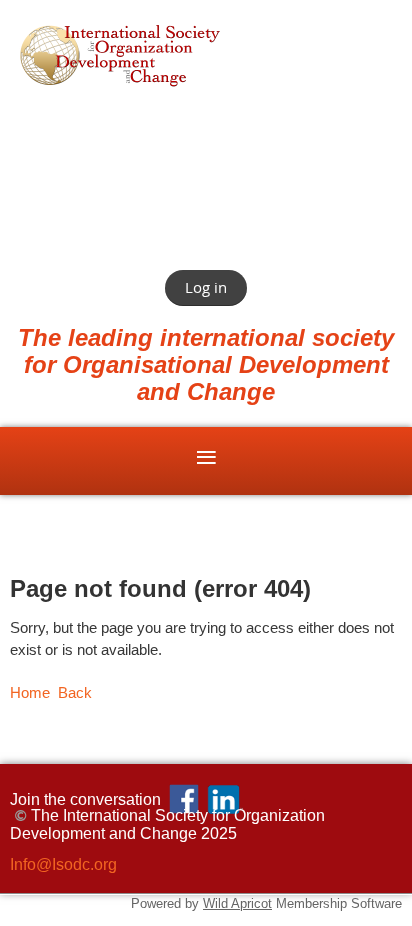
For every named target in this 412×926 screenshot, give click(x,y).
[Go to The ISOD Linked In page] (225, 800)
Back (75, 693)
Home (30, 693)
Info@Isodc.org (63, 864)
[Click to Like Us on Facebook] (184, 800)
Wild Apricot (237, 903)
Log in (206, 287)
